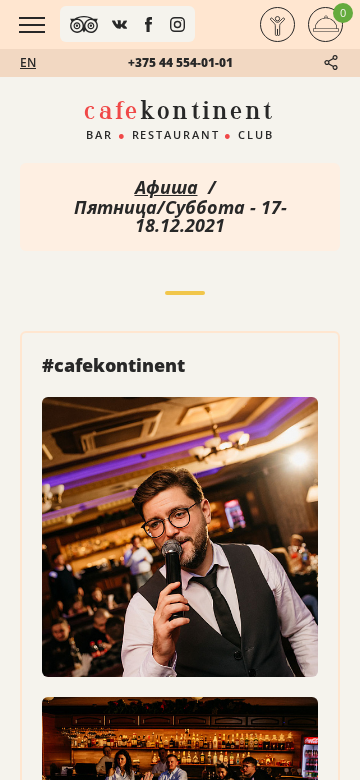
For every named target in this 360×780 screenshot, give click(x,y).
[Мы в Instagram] (177, 24)
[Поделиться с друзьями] (331, 62)
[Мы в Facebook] (148, 24)
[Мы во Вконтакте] (119, 24)
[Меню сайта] (32, 25)
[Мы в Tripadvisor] (84, 24)
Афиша (166, 187)
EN (28, 62)
